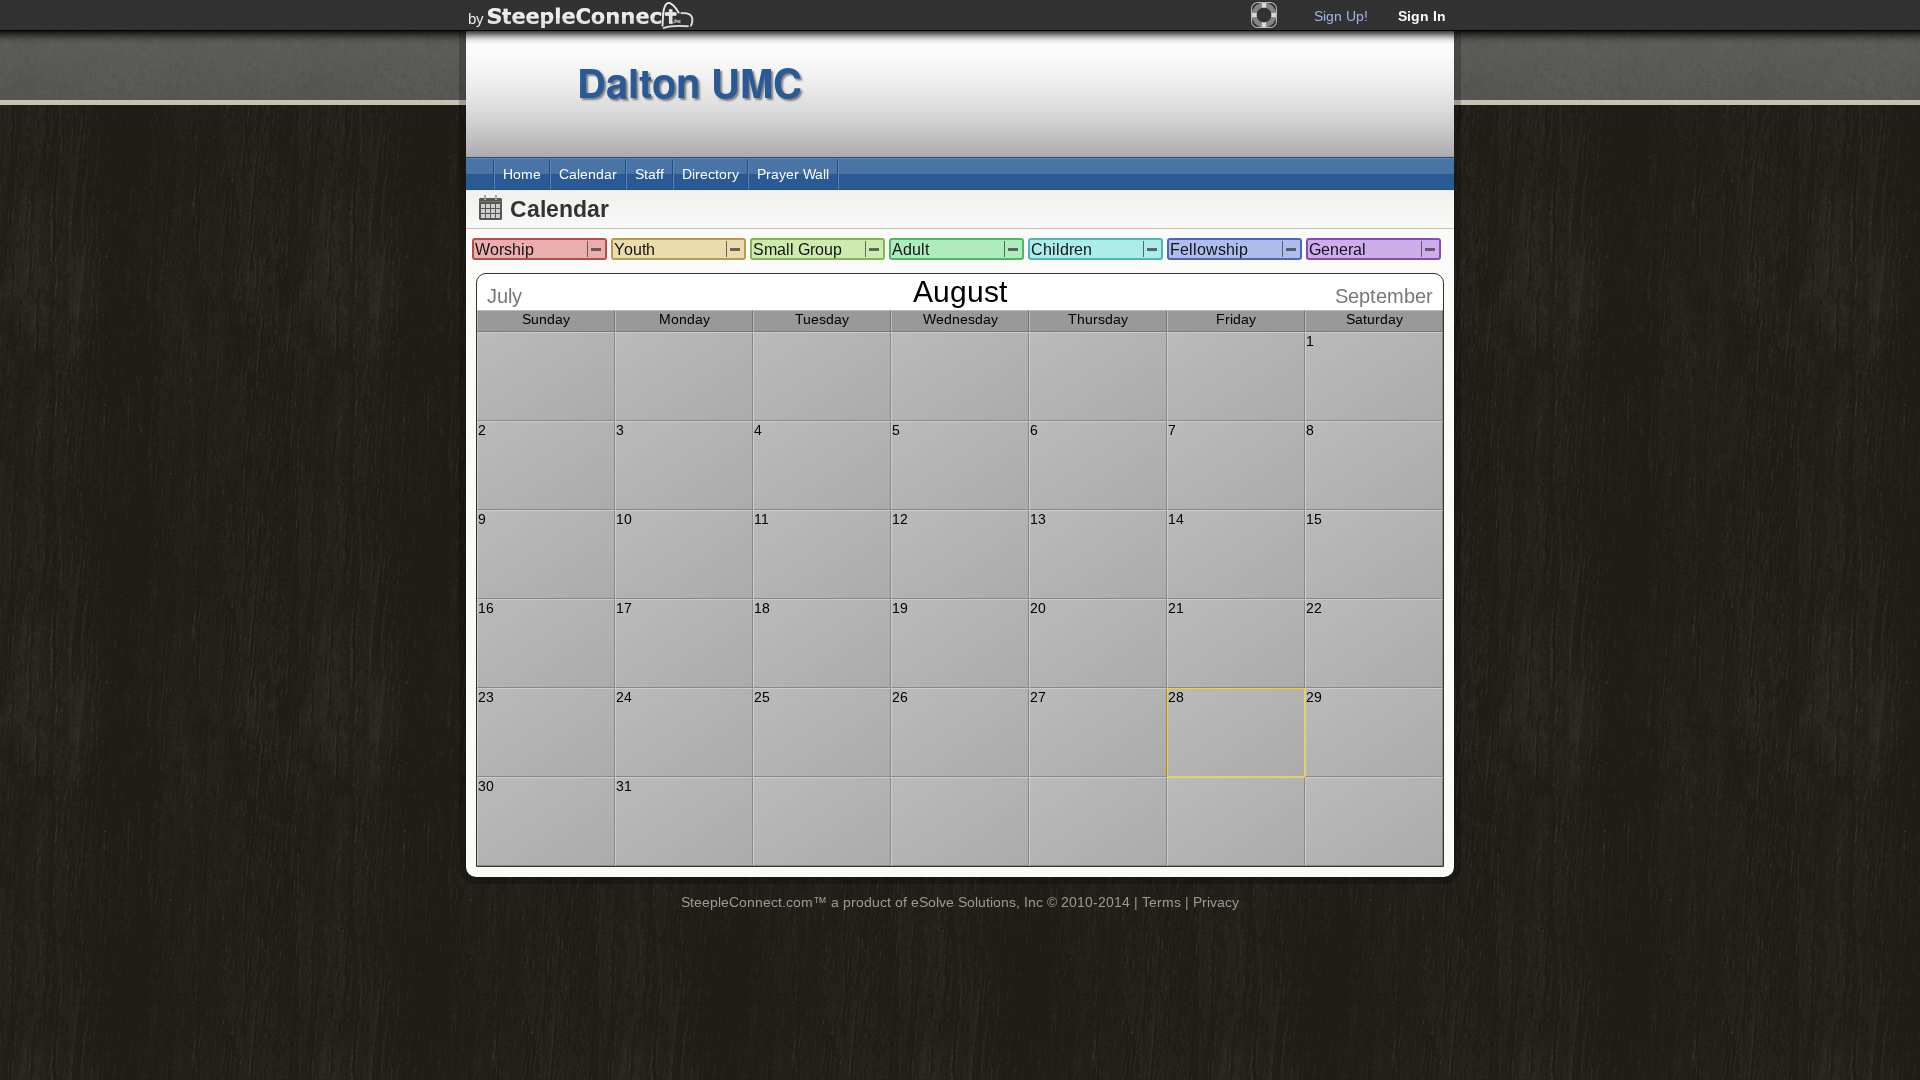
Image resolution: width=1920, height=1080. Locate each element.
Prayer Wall (793, 174)
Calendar (588, 174)
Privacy (1216, 902)
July (504, 296)
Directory (710, 174)
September (1384, 296)
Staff (649, 174)
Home (522, 174)
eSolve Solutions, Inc (977, 902)
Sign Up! (1341, 16)
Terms (1161, 902)
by (476, 18)
